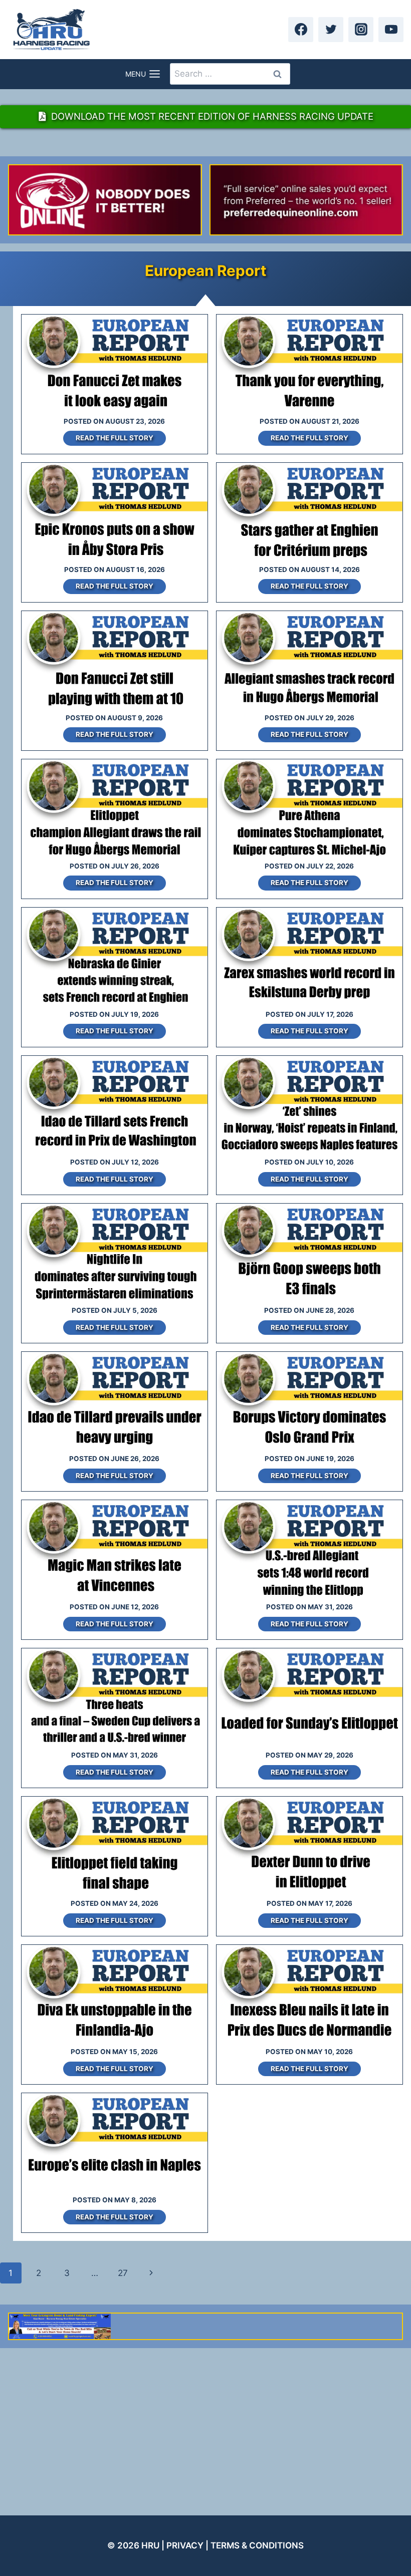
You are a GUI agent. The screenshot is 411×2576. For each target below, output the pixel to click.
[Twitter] (331, 30)
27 (123, 2273)
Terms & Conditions (257, 2545)
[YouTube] (391, 30)
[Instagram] (361, 30)
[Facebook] (301, 30)
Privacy (185, 2545)
